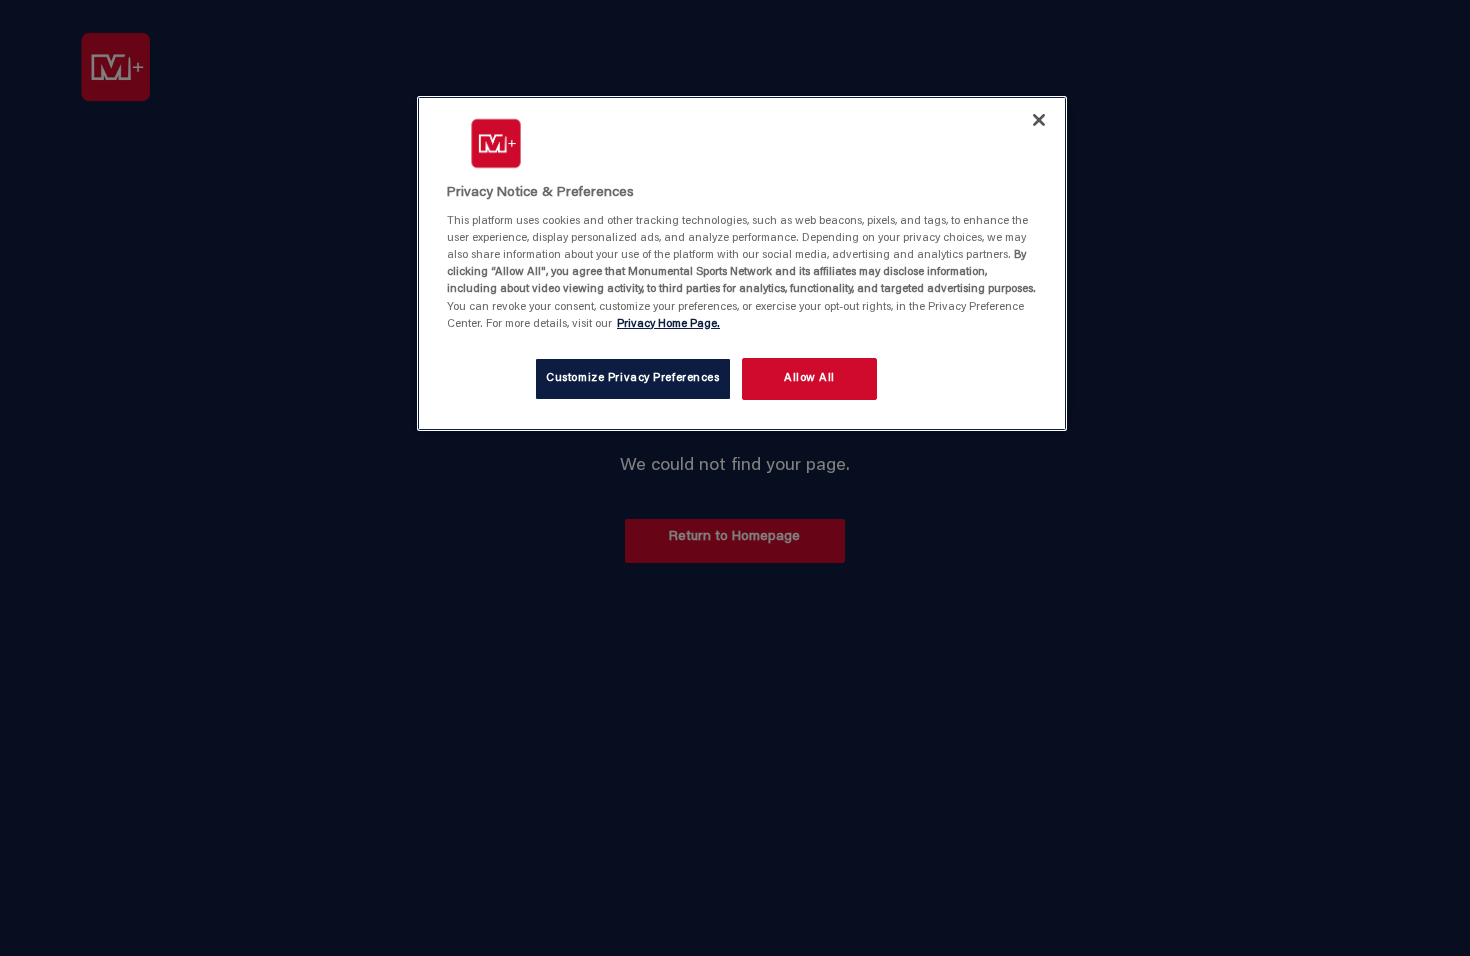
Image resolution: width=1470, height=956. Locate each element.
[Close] (1039, 120)
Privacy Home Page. (668, 324)
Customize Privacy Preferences (633, 378)
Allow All (809, 378)
